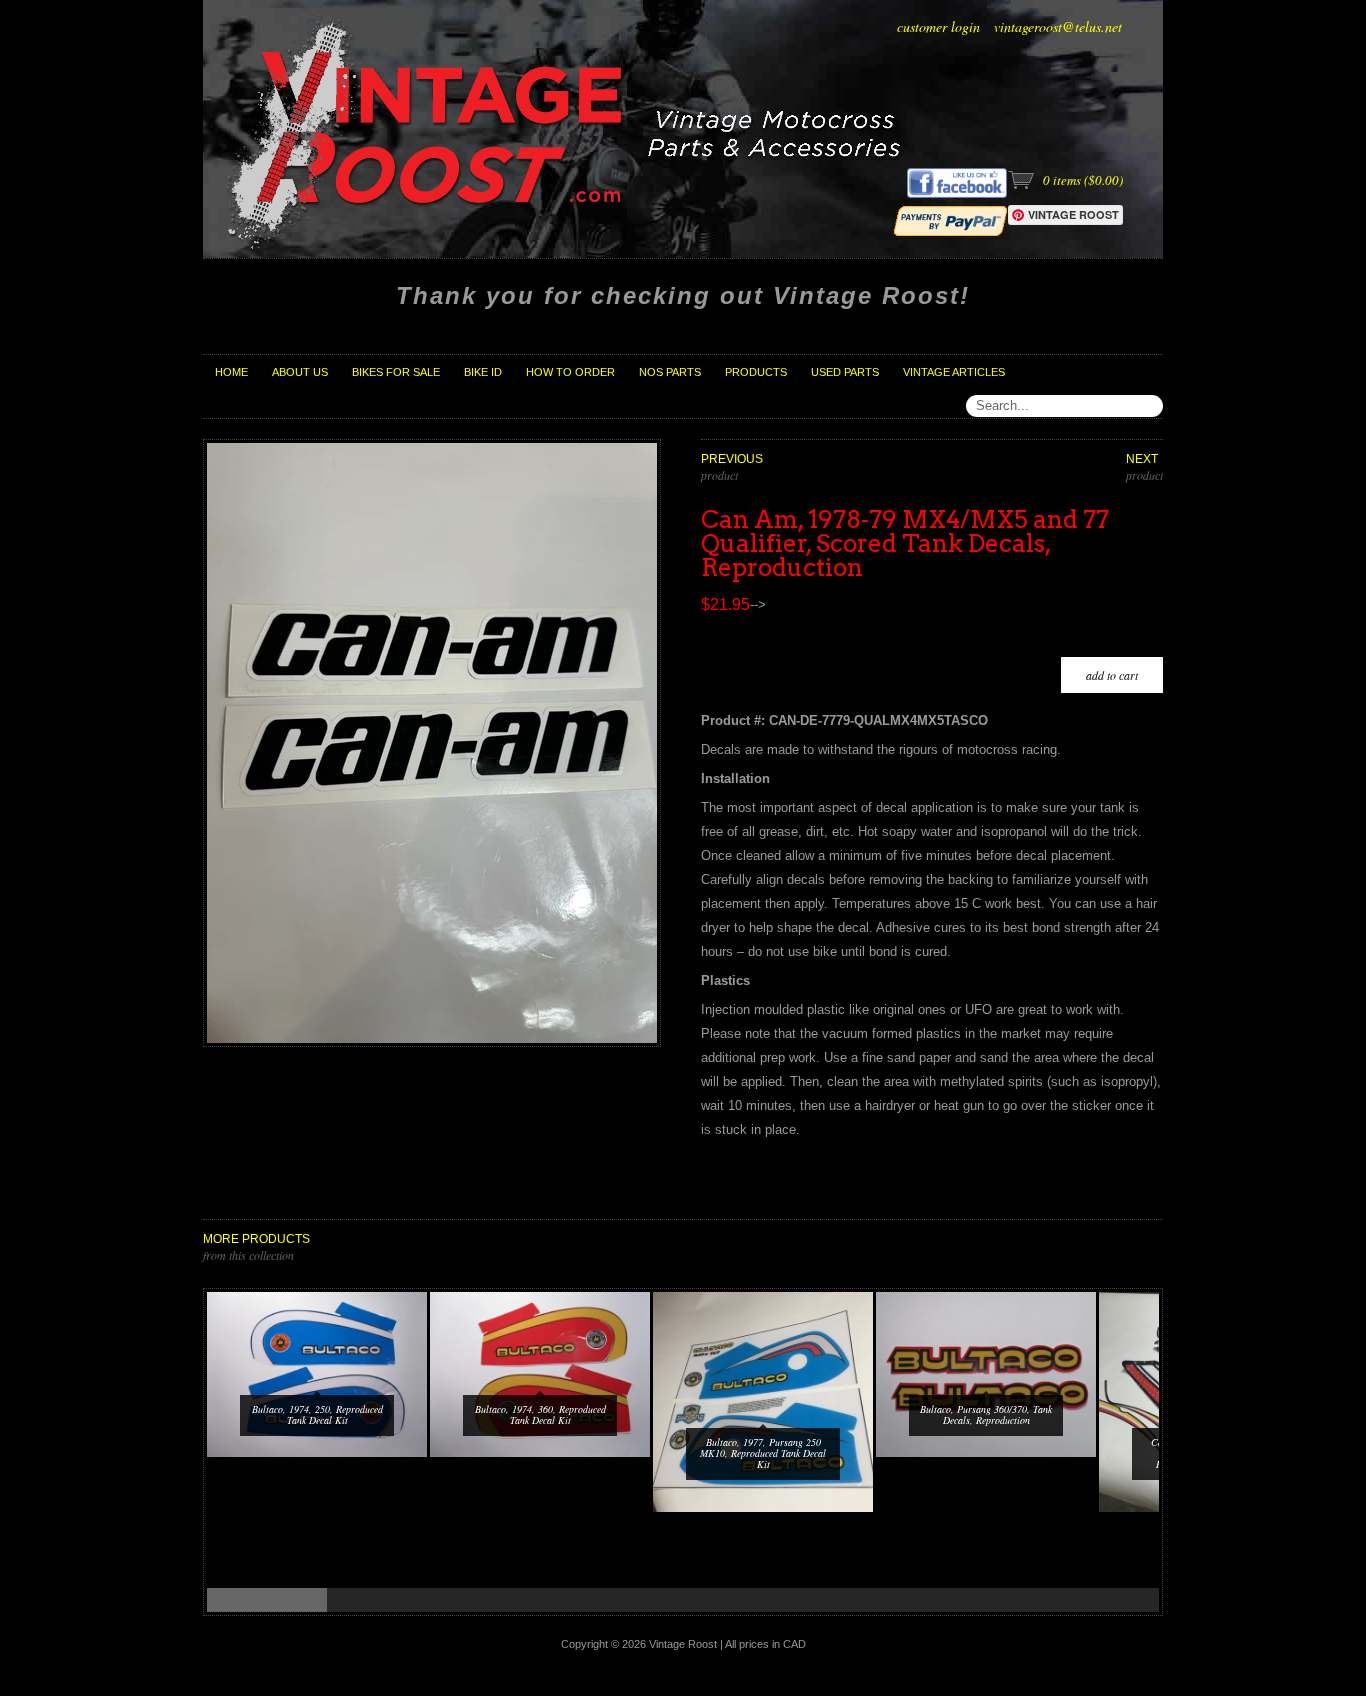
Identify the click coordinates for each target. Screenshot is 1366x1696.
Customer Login (938, 26)
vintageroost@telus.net (1058, 26)
